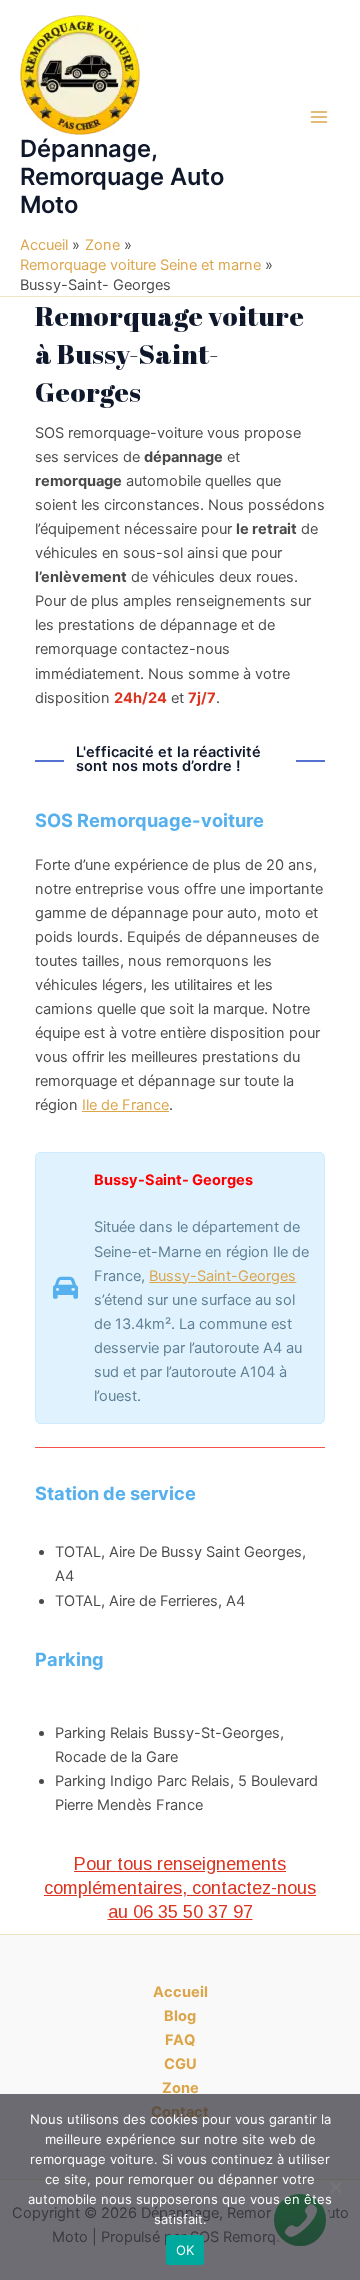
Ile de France (125, 1105)
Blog (180, 2016)
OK (185, 2250)
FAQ (180, 2040)
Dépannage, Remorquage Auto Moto (122, 177)
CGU (180, 2064)
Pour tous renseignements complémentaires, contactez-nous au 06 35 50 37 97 (180, 1887)
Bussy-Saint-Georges (222, 1276)
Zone (180, 2088)
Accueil (180, 1992)
